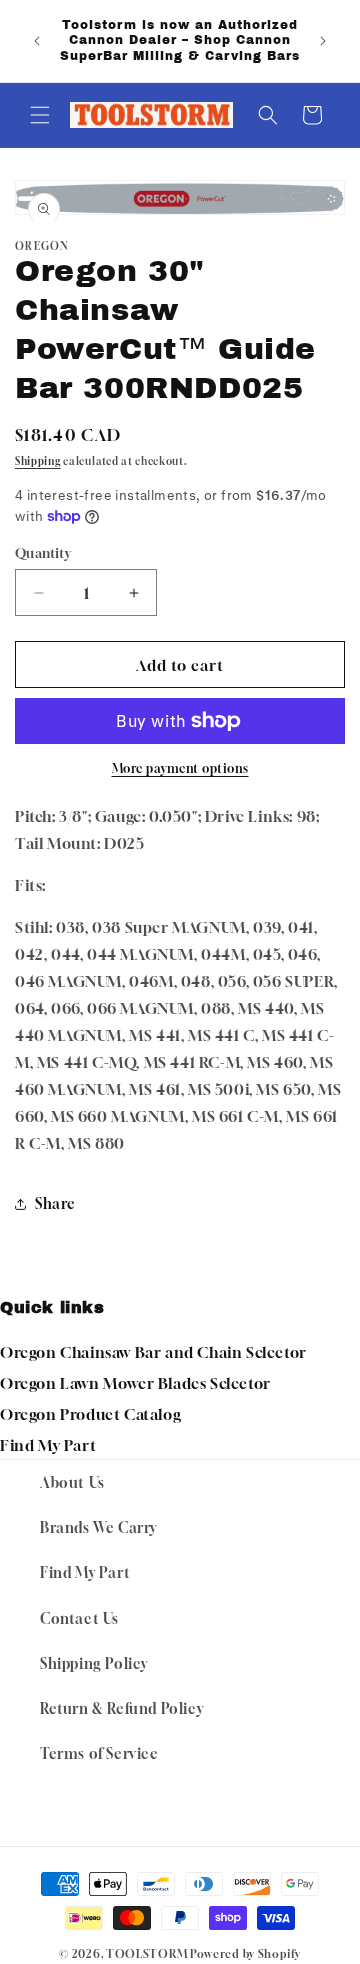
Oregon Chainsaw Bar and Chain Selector (153, 1352)
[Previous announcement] (37, 41)
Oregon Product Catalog (90, 1414)
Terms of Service (99, 1753)
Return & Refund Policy (121, 1708)
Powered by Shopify (245, 1953)
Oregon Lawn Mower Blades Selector (135, 1383)
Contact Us (79, 1618)
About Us (72, 1482)
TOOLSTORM (146, 1953)
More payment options (180, 768)
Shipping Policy (94, 1663)
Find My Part (48, 1445)
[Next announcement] (323, 41)
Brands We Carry (98, 1527)
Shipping (38, 461)
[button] (40, 115)
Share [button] (55, 1203)
